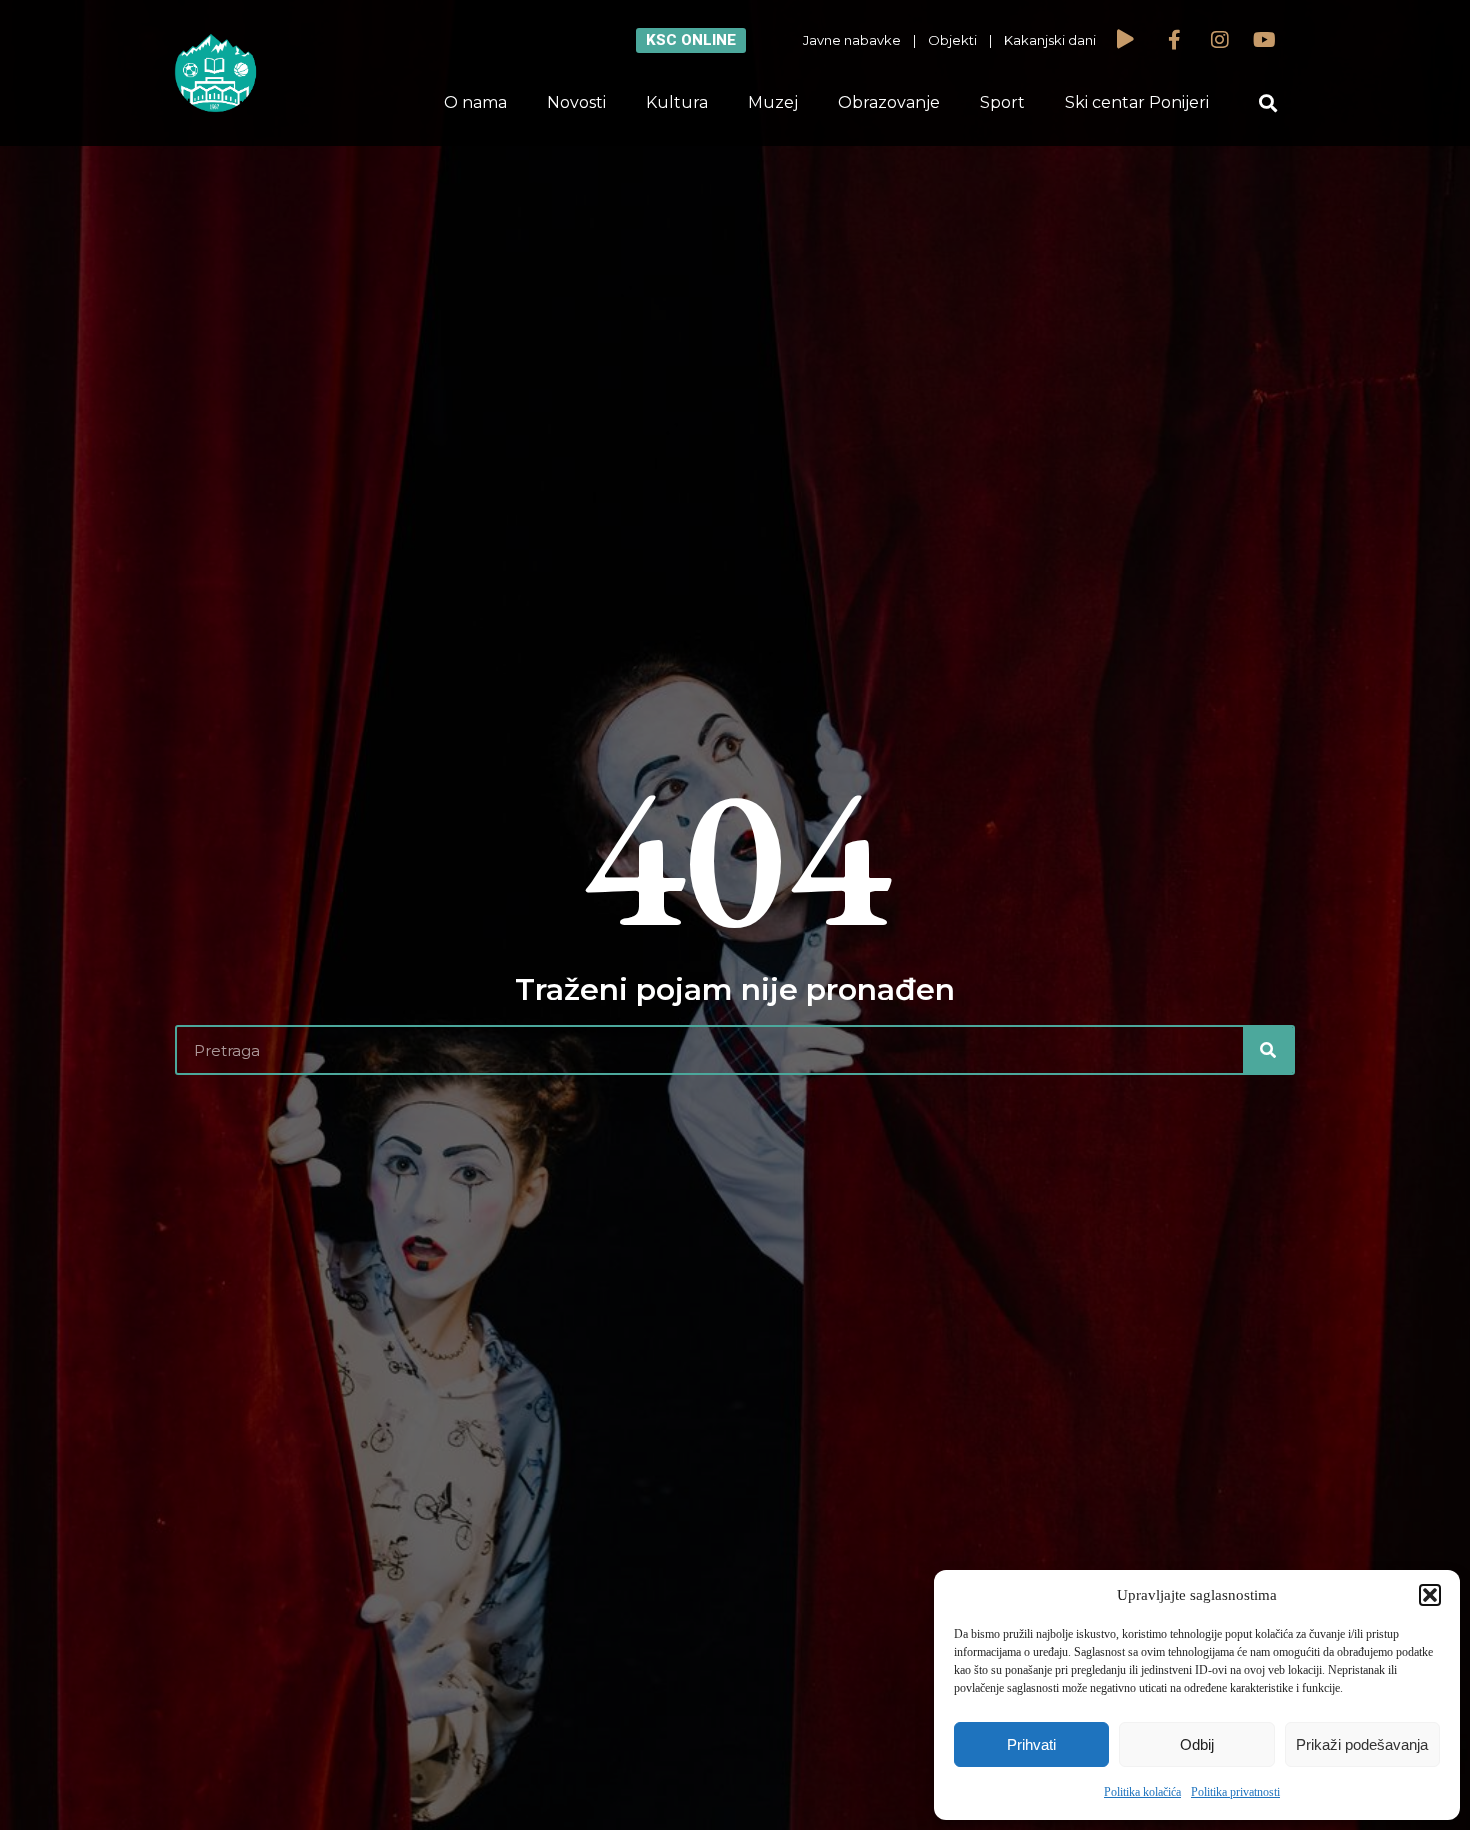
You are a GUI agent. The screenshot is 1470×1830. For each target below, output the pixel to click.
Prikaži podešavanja (1362, 1744)
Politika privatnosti (1235, 1792)
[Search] (1268, 1050)
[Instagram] (1220, 40)
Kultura (677, 102)
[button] (1430, 1595)
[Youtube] (1265, 40)
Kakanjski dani (1050, 40)
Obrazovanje (889, 102)
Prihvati (1031, 1744)
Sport (1002, 102)
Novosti (576, 102)
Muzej (773, 102)
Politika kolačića (1142, 1792)
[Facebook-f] (1175, 40)
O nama (475, 102)
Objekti (952, 40)
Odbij (1197, 1744)
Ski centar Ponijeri (1137, 102)
